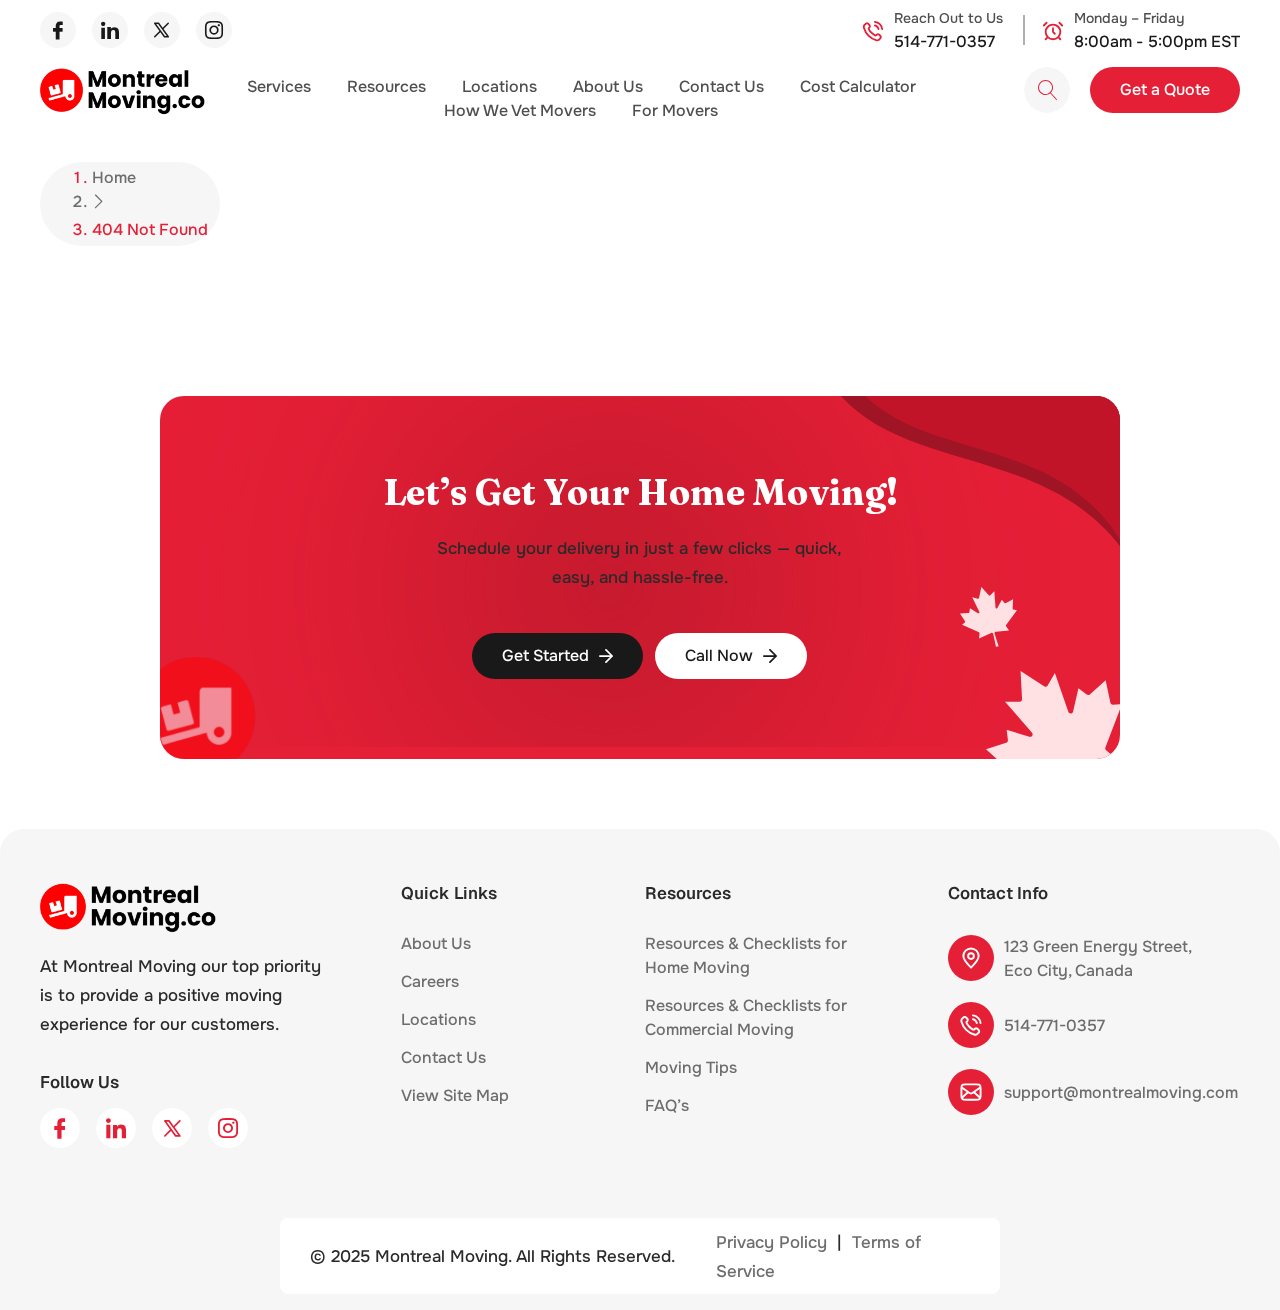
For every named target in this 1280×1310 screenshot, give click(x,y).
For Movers (675, 110)
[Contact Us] (497, 1063)
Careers (430, 981)
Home (114, 177)
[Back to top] (1235, 1263)
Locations (499, 86)
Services (279, 86)
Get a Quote (1165, 89)
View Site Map (455, 1095)
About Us (608, 86)
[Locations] (487, 1025)
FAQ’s (667, 1105)
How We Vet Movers (520, 110)
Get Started (545, 655)
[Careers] (470, 987)
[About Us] (482, 949)
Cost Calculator (858, 86)
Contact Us (721, 86)
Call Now (719, 655)
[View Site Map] (520, 1101)
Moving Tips (691, 1067)
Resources (386, 86)
